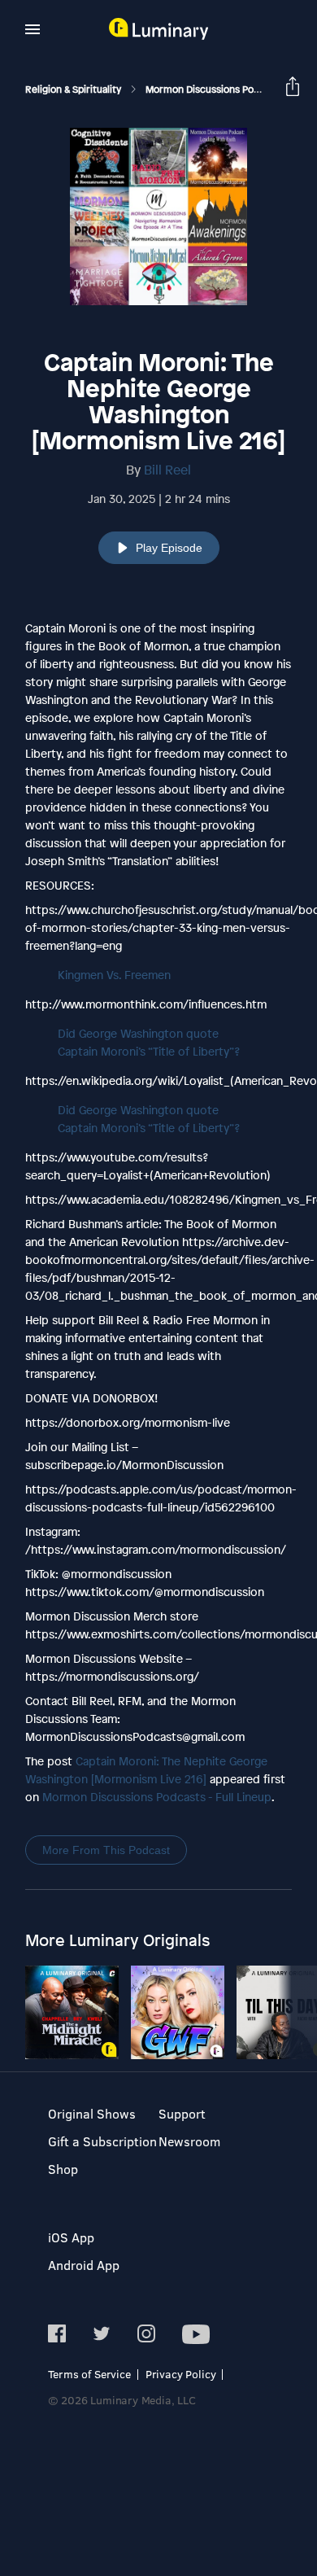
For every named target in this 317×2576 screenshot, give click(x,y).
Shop (63, 2169)
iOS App (71, 2237)
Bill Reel (167, 470)
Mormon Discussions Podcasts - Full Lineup (157, 1797)
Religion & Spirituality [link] (74, 90)
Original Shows (92, 2113)
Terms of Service (89, 2374)
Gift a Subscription (102, 2141)
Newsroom (189, 2141)
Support (182, 2113)
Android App (84, 2265)
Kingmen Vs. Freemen (114, 975)
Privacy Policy (181, 2374)
